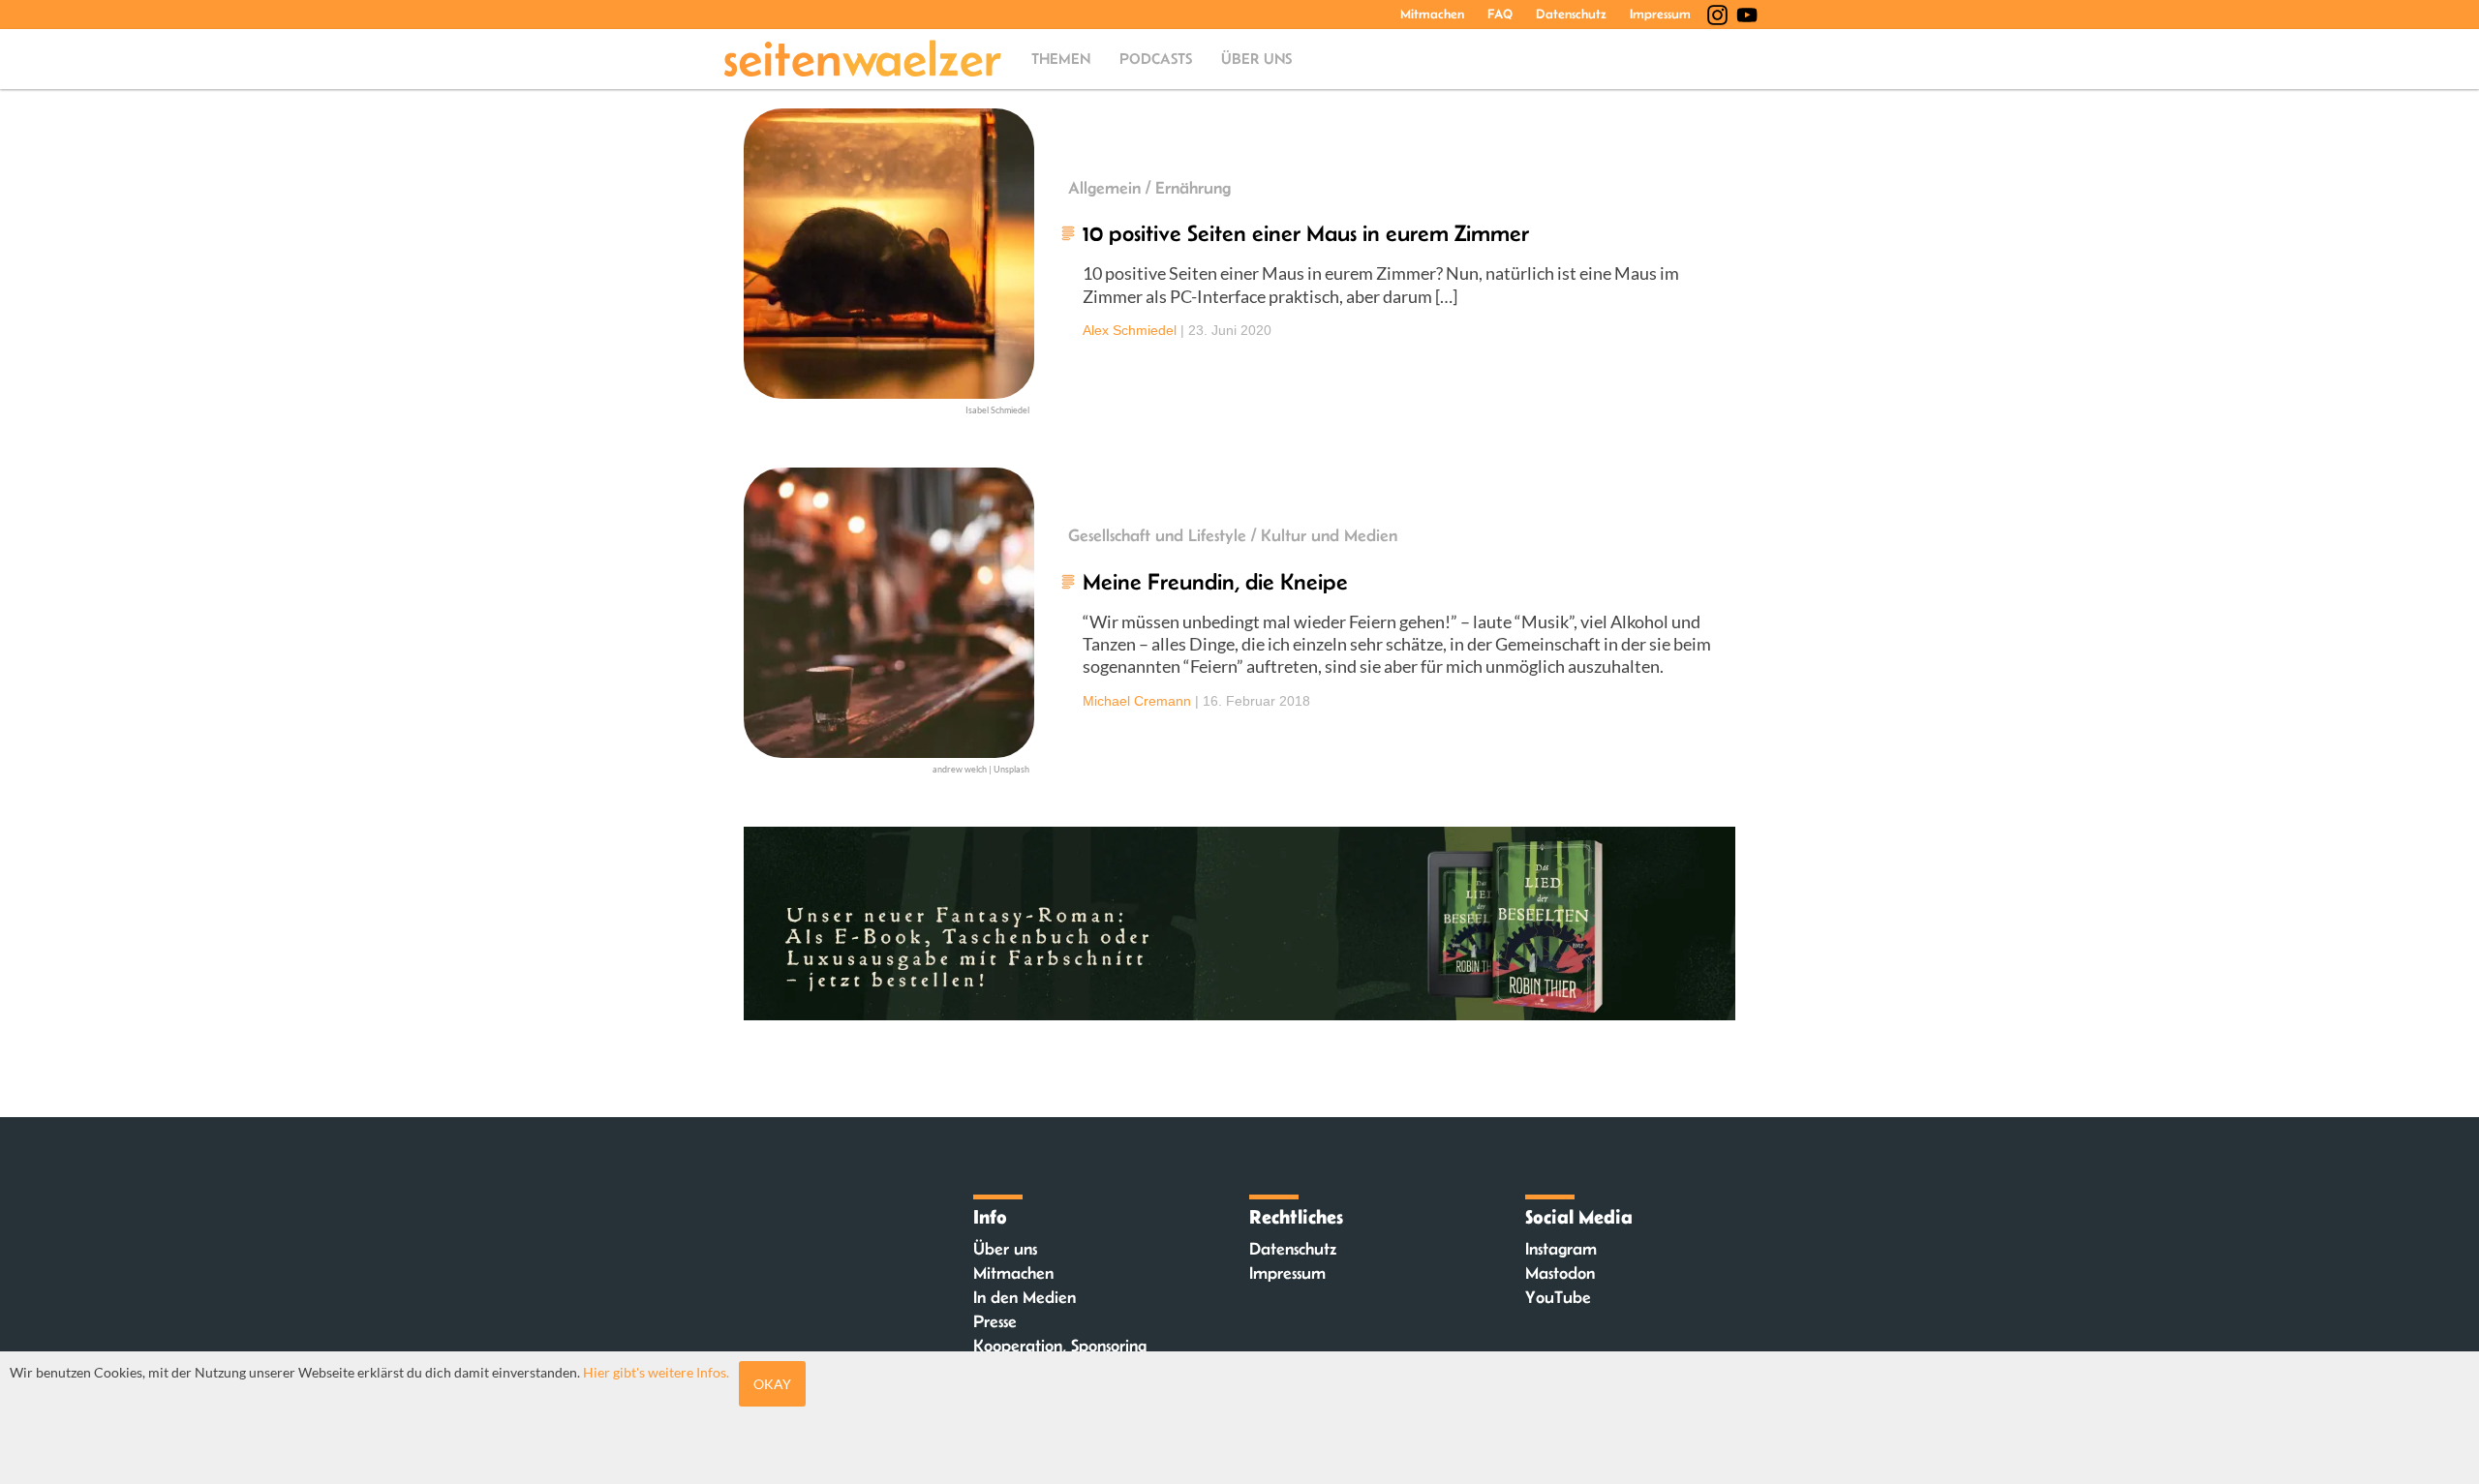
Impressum (1660, 14)
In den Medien (1025, 1297)
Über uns (1256, 59)
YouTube (1558, 1297)
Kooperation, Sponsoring (1060, 1346)
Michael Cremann (1137, 701)
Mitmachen (1432, 14)
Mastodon (1560, 1273)
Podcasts (1156, 59)
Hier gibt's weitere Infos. (656, 1372)
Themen (1061, 59)
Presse (995, 1321)
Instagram (1561, 1249)
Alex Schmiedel (1130, 330)
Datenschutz (1571, 14)
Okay (772, 1384)
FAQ (1500, 14)
